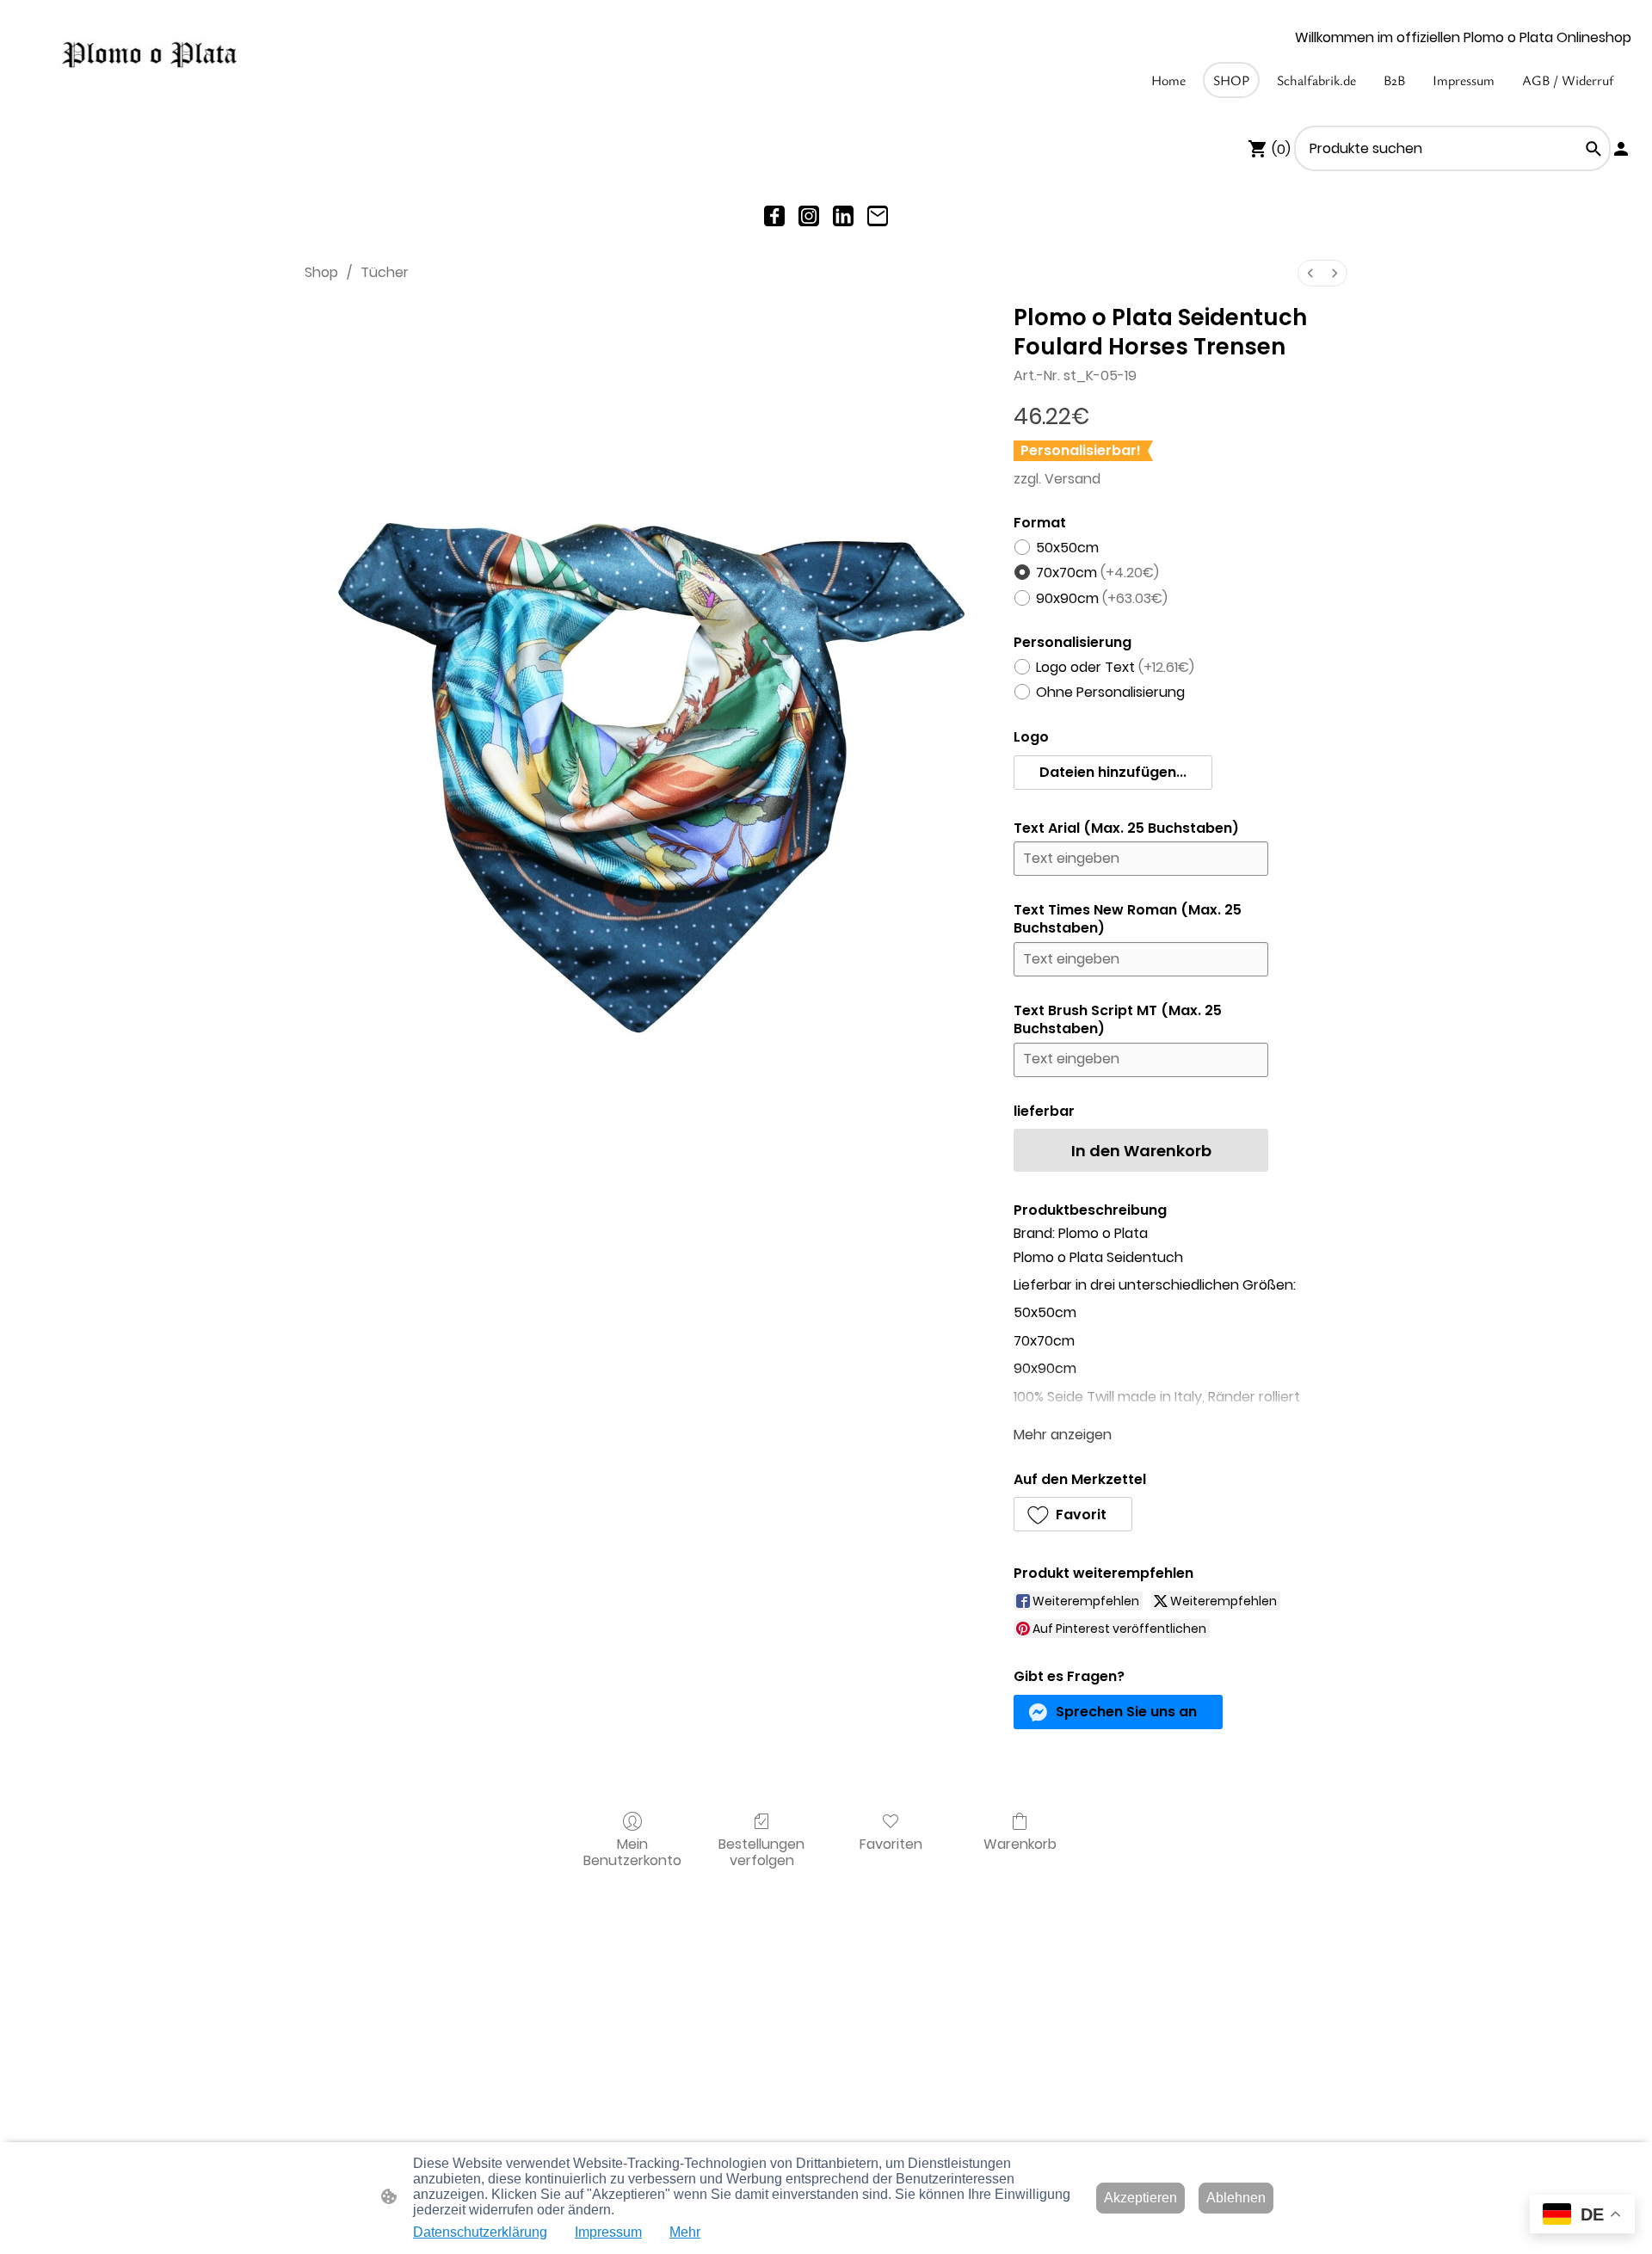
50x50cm (1067, 548)
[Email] (878, 216)
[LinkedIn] (843, 216)
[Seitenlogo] (149, 55)
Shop (321, 272)
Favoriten (891, 1843)
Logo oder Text (1115, 667)
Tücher (385, 272)
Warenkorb (1020, 1843)
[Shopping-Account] (1621, 149)
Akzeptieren (1140, 2198)
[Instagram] (809, 216)
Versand (1073, 479)
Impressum (608, 2232)
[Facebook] (774, 216)
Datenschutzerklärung (480, 2232)
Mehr (685, 2232)
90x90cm (1102, 598)
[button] (1593, 149)
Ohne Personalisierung (1110, 692)
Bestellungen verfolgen (761, 1851)
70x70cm (1097, 573)
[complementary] (1582, 2216)
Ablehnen (1236, 2198)
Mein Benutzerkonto (632, 1851)
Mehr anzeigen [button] (1063, 1435)
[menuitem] (1310, 273)
